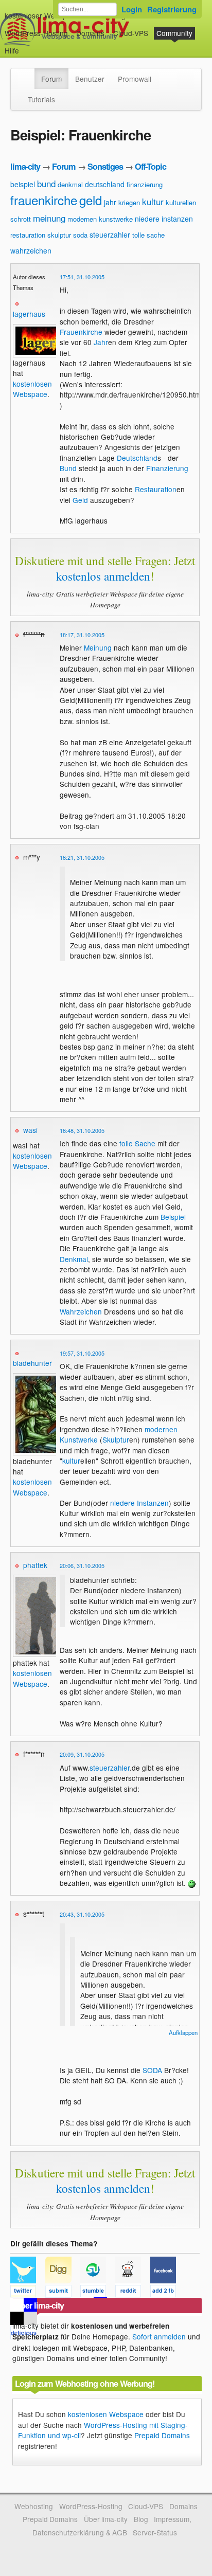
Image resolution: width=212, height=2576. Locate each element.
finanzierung (145, 184)
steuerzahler (110, 235)
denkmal (70, 184)
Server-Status (155, 2532)
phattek (35, 1565)
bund (46, 183)
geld (91, 200)
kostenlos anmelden (103, 576)
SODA (152, 2070)
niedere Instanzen (139, 1503)
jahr (110, 202)
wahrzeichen (31, 250)
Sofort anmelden (159, 2336)
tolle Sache (137, 1143)
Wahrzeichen (81, 1311)
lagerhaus (29, 314)
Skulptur (116, 1439)
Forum (51, 79)
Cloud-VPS (131, 33)
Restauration (156, 489)
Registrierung (172, 9)
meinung (49, 218)
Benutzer (90, 79)
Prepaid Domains (162, 2435)
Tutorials (41, 99)
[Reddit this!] (133, 2293)
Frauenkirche (81, 332)
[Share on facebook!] (167, 2293)
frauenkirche (44, 200)
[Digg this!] (63, 2293)
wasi (30, 1130)
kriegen (129, 202)
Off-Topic (151, 166)
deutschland (105, 184)
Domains (90, 33)
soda (80, 235)
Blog (141, 2519)
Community (174, 33)
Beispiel (173, 1217)
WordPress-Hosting (36, 33)
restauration (28, 235)
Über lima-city (106, 2519)
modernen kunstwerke (100, 219)
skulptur (59, 235)
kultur (153, 201)
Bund (68, 468)
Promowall (135, 79)
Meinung (98, 647)
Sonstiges (105, 166)
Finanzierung (167, 468)
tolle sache (148, 235)
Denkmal (74, 1259)
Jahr (101, 342)
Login (132, 9)
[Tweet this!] (28, 2293)
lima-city (25, 166)
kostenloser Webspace (42, 15)
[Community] (28, 74)
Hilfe (12, 50)
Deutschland (137, 458)
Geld (80, 500)
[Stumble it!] (98, 2293)
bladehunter (32, 1363)
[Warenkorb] (27, 46)
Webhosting (34, 2506)
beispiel (23, 184)
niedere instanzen (164, 219)
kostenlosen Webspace (32, 389)
